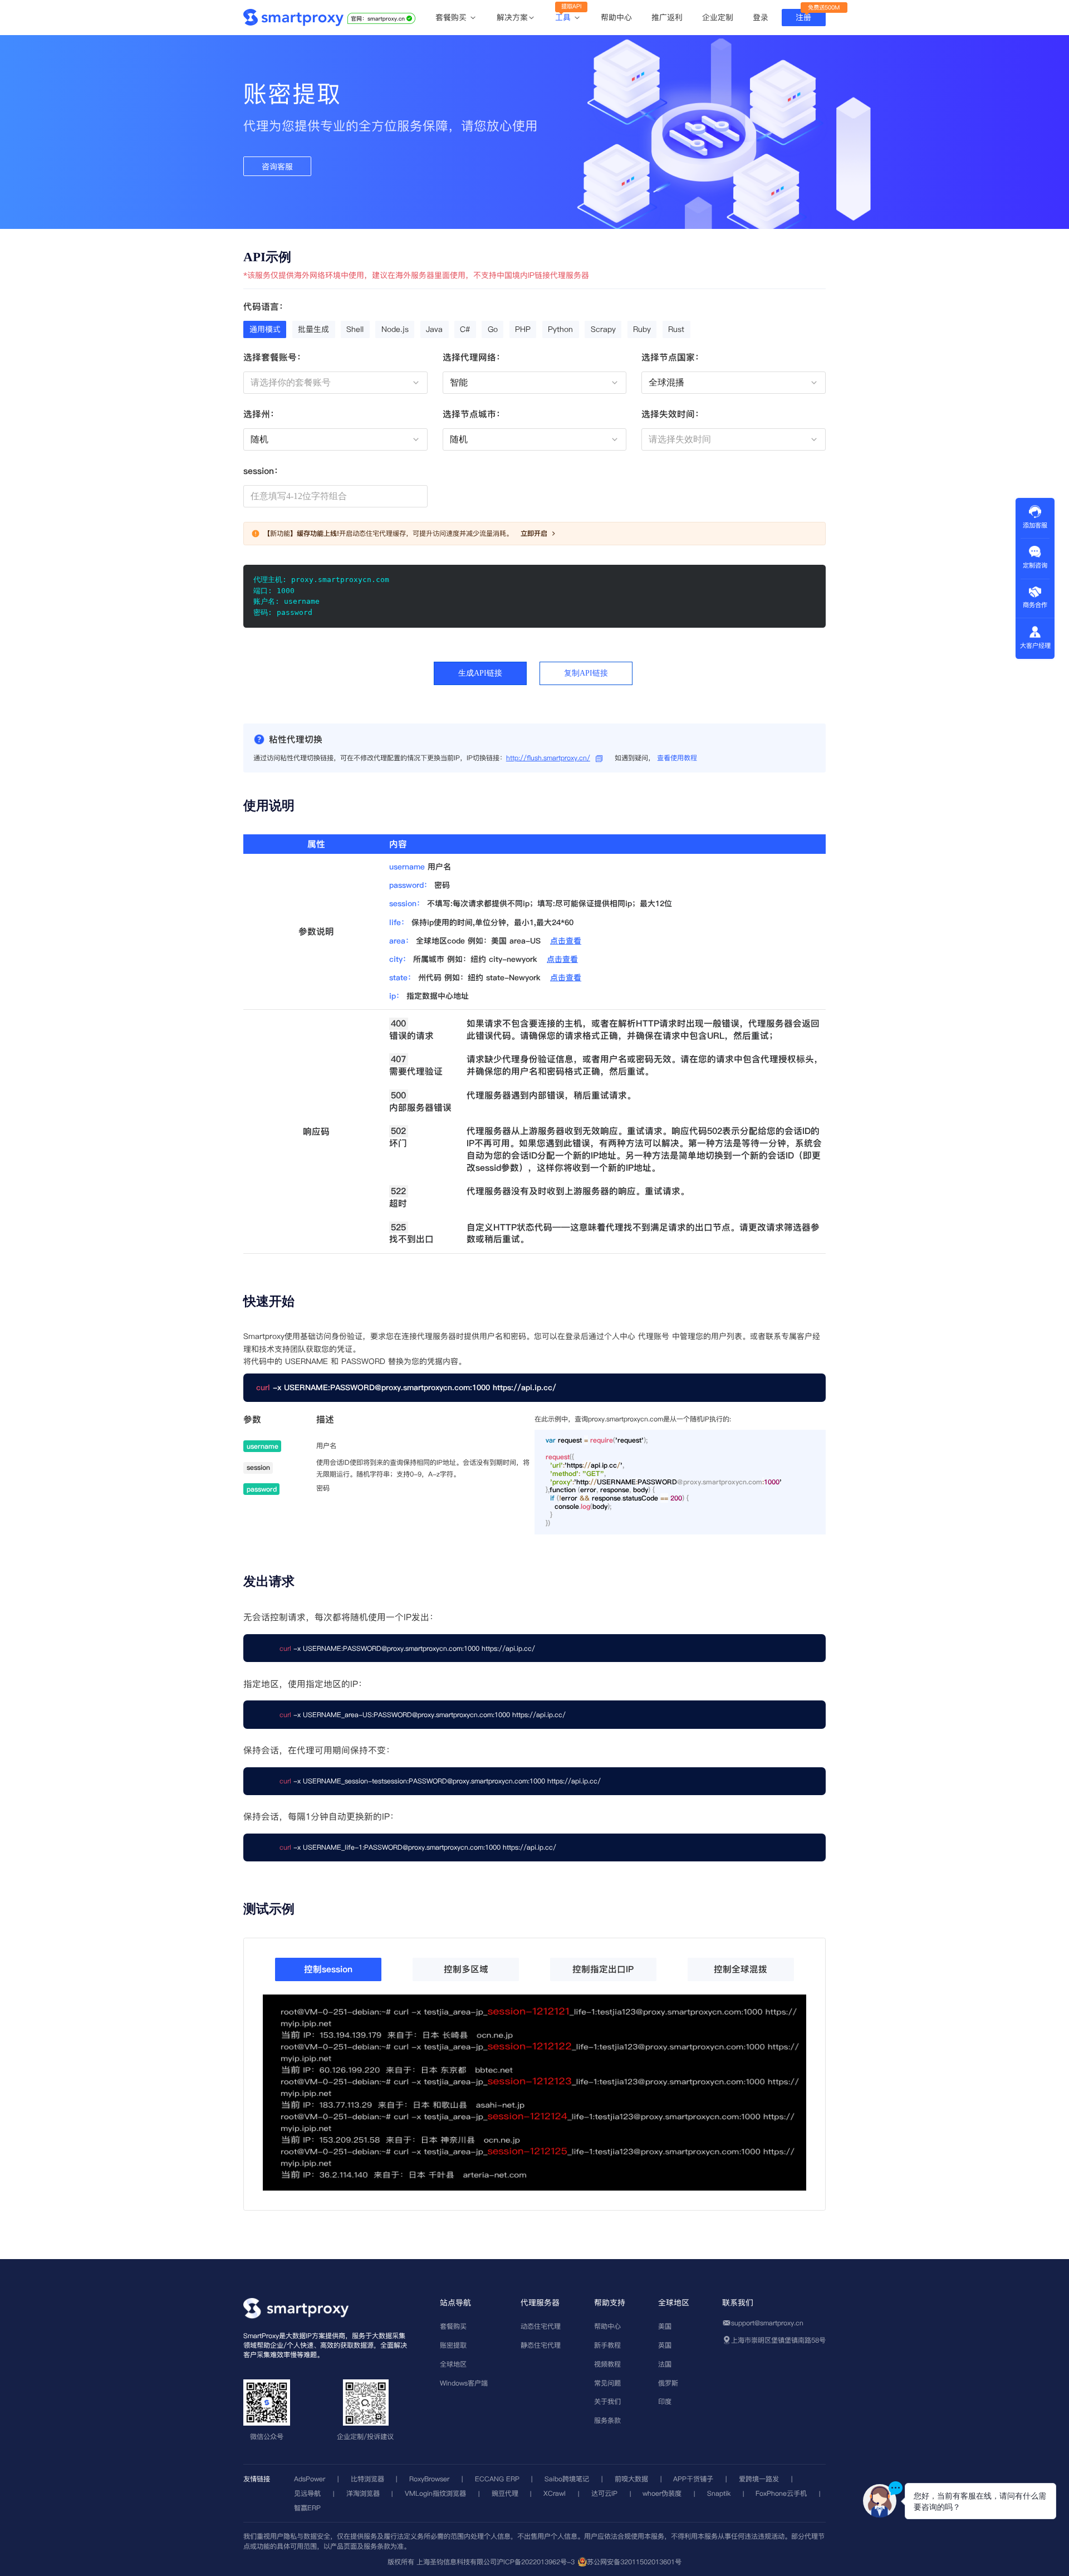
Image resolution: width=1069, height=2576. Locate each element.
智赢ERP (307, 2508)
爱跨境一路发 (759, 2479)
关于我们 (607, 2401)
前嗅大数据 (631, 2479)
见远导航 (307, 2493)
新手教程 (607, 2345)
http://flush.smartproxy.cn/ (548, 758)
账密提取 (453, 2345)
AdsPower (310, 2479)
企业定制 (718, 17)
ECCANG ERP (497, 2479)
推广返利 (667, 17)
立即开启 (534, 533)
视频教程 (607, 2364)
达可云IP (604, 2493)
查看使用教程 (677, 758)
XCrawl (555, 2493)
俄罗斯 (668, 2383)
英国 (665, 2345)
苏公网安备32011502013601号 (634, 2562)
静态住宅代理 (541, 2345)
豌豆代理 (505, 2493)
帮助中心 (616, 17)
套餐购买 (452, 18)
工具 (564, 18)
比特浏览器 (367, 2479)
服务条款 (607, 2420)
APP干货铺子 (693, 2479)
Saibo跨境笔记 (567, 2479)
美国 (665, 2326)
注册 (803, 17)
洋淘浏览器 (363, 2493)
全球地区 (453, 2364)
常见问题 (607, 2383)
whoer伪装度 (662, 2493)
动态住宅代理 (541, 2326)
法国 (665, 2364)
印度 (665, 2401)
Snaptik (719, 2493)
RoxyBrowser (429, 2479)
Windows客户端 (464, 2383)
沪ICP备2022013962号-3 (536, 2562)
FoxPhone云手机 (781, 2493)
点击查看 (566, 941)
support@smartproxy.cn (767, 2323)
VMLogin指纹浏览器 (435, 2493)
